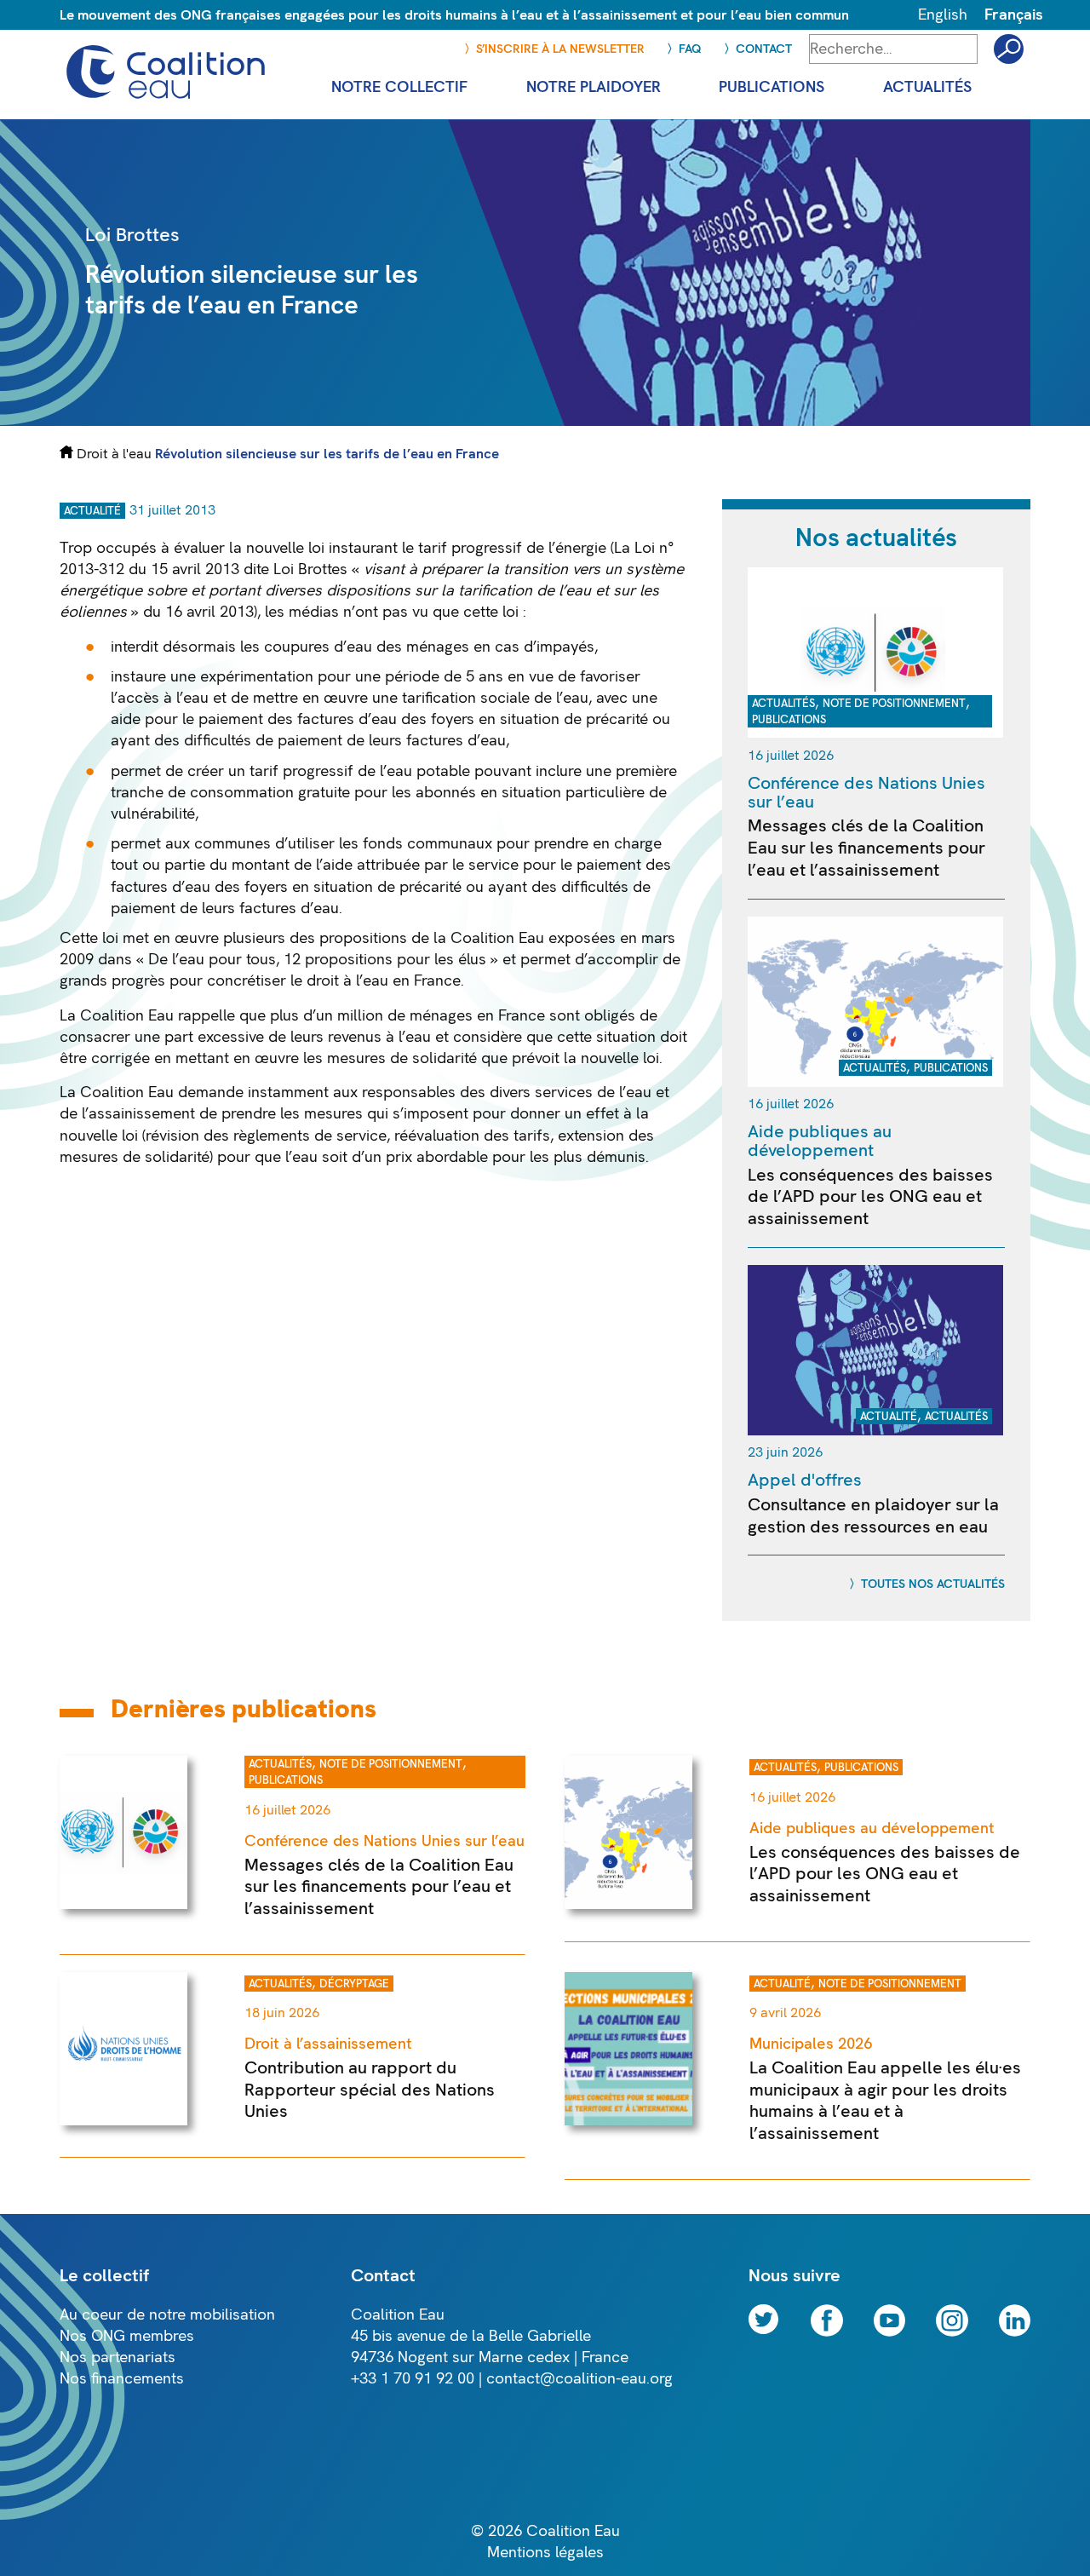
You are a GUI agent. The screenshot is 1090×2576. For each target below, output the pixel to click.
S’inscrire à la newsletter (560, 49)
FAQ (690, 49)
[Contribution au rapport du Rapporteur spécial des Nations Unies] (123, 2121)
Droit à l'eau (114, 454)
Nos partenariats (118, 2357)
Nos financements (122, 2379)
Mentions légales (545, 2553)
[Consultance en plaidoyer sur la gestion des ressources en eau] (875, 1431)
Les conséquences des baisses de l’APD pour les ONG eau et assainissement (870, 1197)
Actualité (92, 511)
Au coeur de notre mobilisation (167, 2315)
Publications (789, 720)
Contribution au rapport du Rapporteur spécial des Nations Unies (370, 2090)
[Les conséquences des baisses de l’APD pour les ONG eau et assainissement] (875, 1082)
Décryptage (354, 1984)
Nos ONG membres (127, 2336)
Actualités (783, 704)
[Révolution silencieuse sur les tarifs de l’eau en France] (746, 421)
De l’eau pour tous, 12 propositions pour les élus (317, 960)
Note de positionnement (894, 704)
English (943, 15)
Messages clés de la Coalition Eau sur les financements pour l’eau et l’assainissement (866, 848)
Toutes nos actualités (933, 1584)
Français (1014, 15)
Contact (764, 49)
